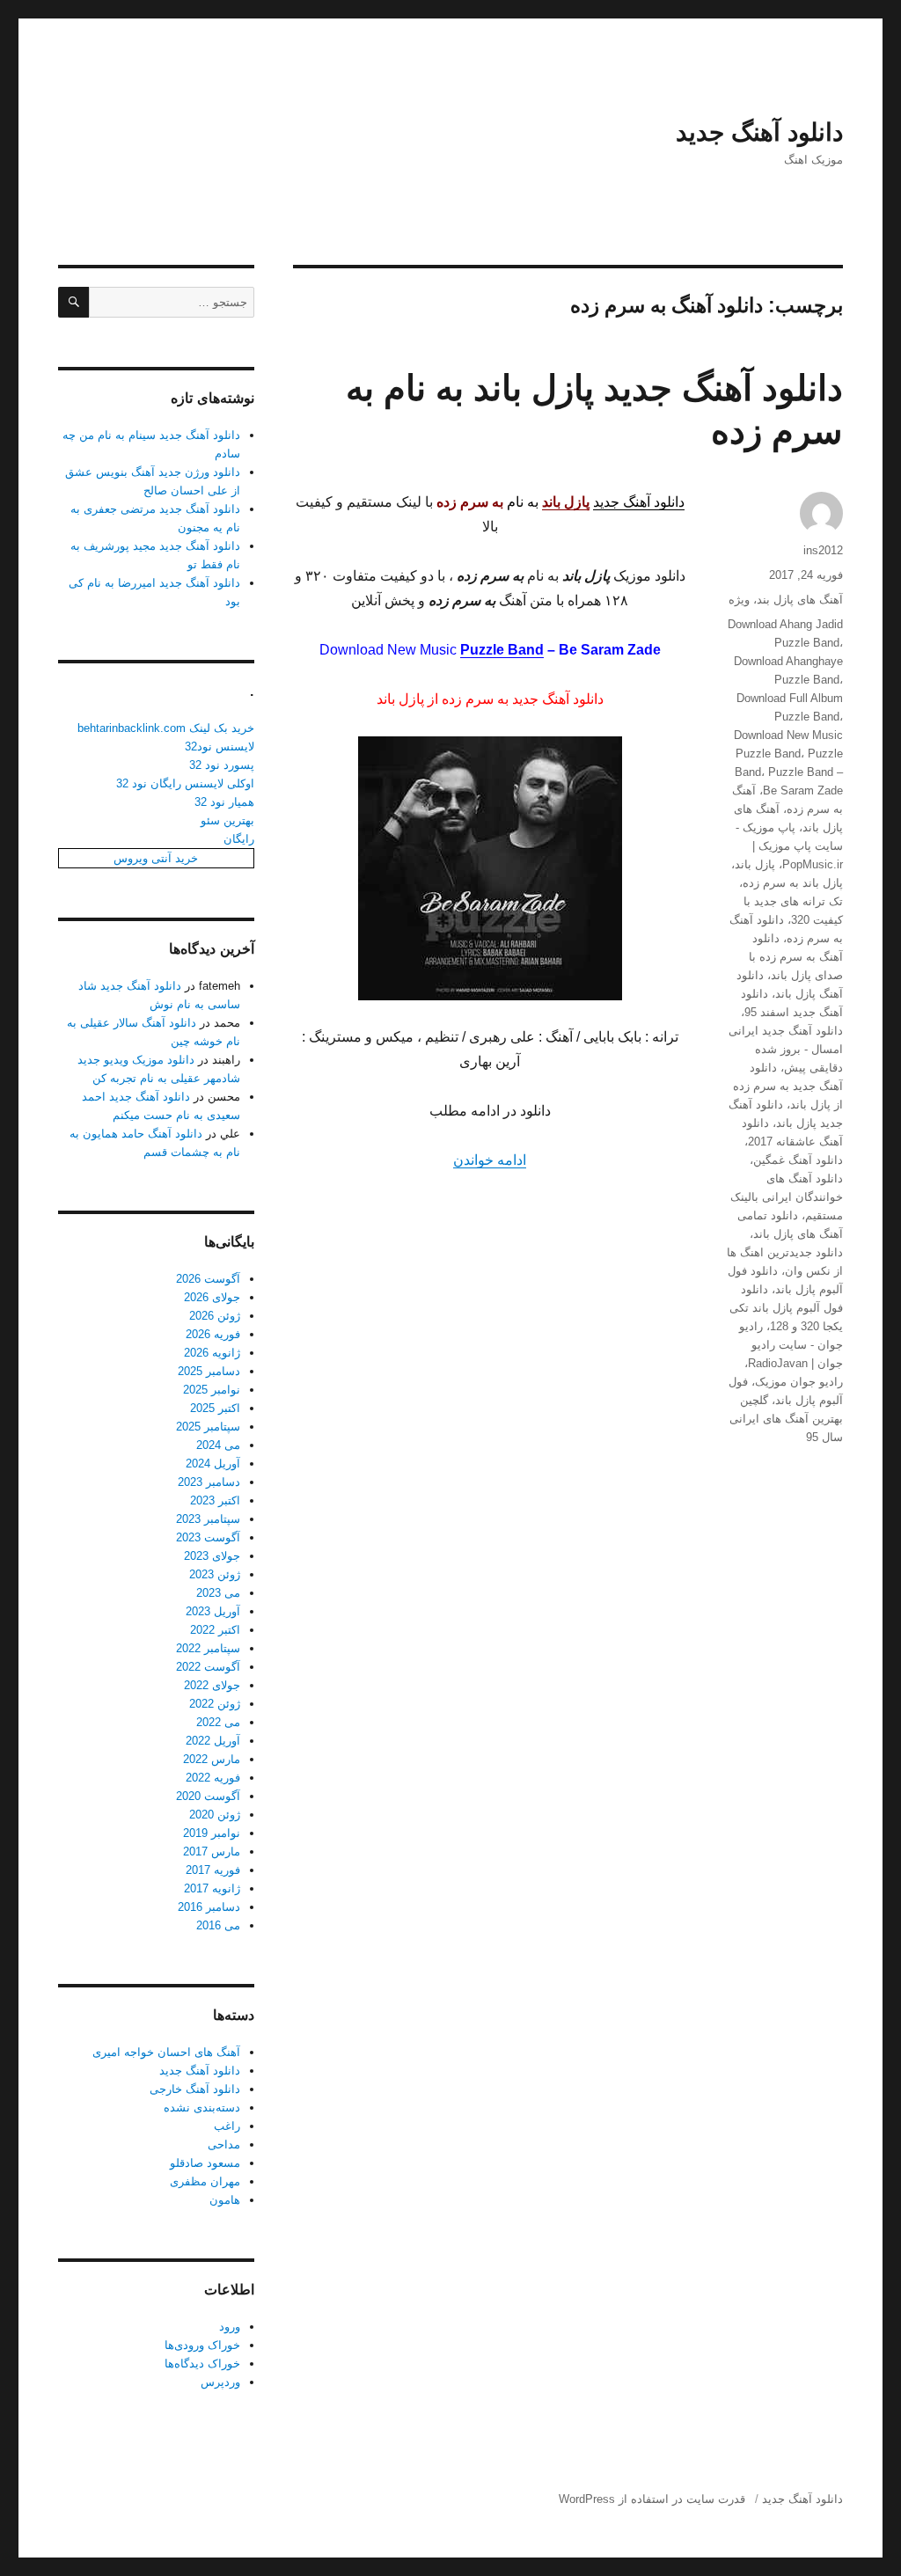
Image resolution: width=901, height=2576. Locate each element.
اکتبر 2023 (215, 1500)
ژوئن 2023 (215, 1574)
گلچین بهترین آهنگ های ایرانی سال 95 (786, 1419)
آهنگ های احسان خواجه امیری (166, 2052)
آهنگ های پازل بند (800, 600)
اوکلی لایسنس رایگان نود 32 (185, 783)
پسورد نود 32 (222, 765)
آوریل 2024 (213, 1464)
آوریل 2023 (213, 1611)
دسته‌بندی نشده (202, 2108)
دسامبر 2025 (209, 1371)
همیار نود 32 (224, 802)
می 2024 (218, 1445)
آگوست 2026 (208, 1279)
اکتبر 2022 (215, 1630)
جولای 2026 (212, 1297)
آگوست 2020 (208, 1796)
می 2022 (218, 1722)
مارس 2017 (212, 1851)
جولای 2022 (212, 1685)
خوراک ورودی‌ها (202, 2345)
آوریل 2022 (213, 1741)
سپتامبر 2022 (208, 1648)
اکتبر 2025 (215, 1408)
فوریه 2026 (213, 1334)
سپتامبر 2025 (208, 1427)
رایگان (239, 839)
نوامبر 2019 (212, 1833)
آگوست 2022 (208, 1667)
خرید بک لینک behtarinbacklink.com (166, 728)
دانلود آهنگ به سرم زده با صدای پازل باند (796, 957)
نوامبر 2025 (212, 1390)
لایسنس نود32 (220, 746)
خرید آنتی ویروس (156, 858)
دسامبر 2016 (209, 1907)
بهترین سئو (227, 820)
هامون (225, 2200)
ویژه (739, 600)
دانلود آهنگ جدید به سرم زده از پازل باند (788, 1086)
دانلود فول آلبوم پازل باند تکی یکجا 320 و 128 (786, 1308)
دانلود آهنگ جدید (759, 132)
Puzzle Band (502, 650)
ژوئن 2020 (215, 1815)
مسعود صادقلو (205, 2163)
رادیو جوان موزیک (799, 1382)
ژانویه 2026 (212, 1353)
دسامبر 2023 (209, 1482)
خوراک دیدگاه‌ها (202, 2364)
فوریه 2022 (213, 1778)
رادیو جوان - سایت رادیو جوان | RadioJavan (791, 1345)
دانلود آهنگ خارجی (195, 2089)
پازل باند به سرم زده (793, 883)
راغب (227, 2126)
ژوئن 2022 (215, 1704)
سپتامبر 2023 (208, 1519)
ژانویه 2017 (212, 1888)
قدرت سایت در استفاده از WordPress (652, 2499)
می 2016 (218, 1925)
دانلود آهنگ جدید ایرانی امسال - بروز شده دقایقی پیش (786, 1049)
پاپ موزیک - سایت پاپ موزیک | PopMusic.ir (789, 846)
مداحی (224, 2144)
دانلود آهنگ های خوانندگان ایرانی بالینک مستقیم (787, 1197)
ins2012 (823, 550)
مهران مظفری (205, 2181)
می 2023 (218, 1593)
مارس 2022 (212, 1759)
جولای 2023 (212, 1556)
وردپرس (220, 2382)
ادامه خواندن (490, 1160)
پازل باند (755, 864)
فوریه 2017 (213, 1870)
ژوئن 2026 (215, 1316)
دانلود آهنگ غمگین (798, 1160)
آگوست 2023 (208, 1537)
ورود (230, 2327)
